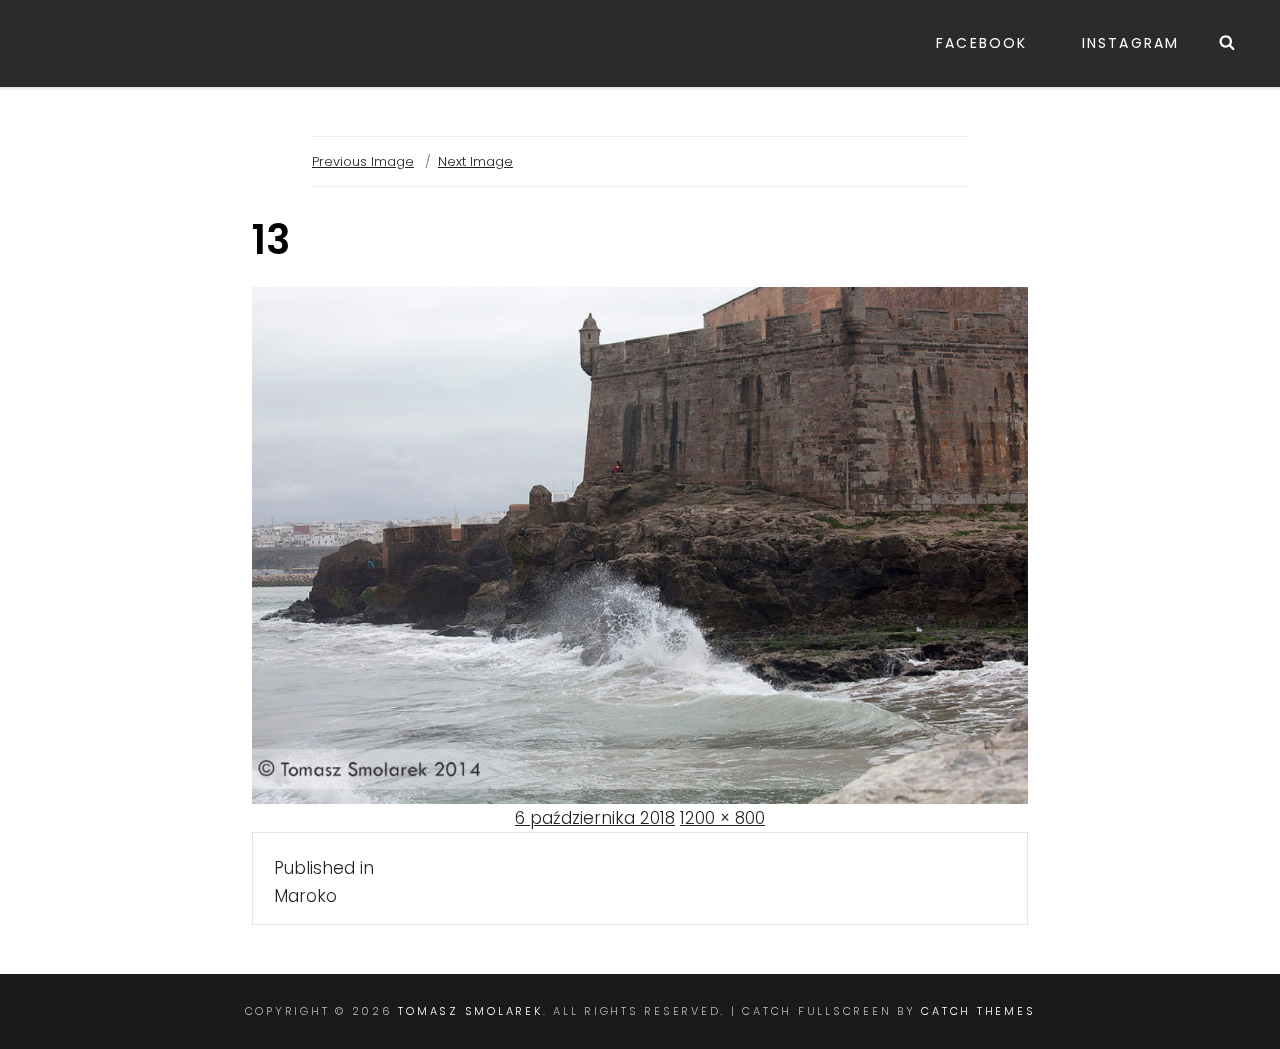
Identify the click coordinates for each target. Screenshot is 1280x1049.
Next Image (475, 161)
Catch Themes (978, 1011)
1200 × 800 (722, 818)
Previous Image (363, 161)
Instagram (1130, 43)
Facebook (981, 43)
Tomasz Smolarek (470, 1011)
